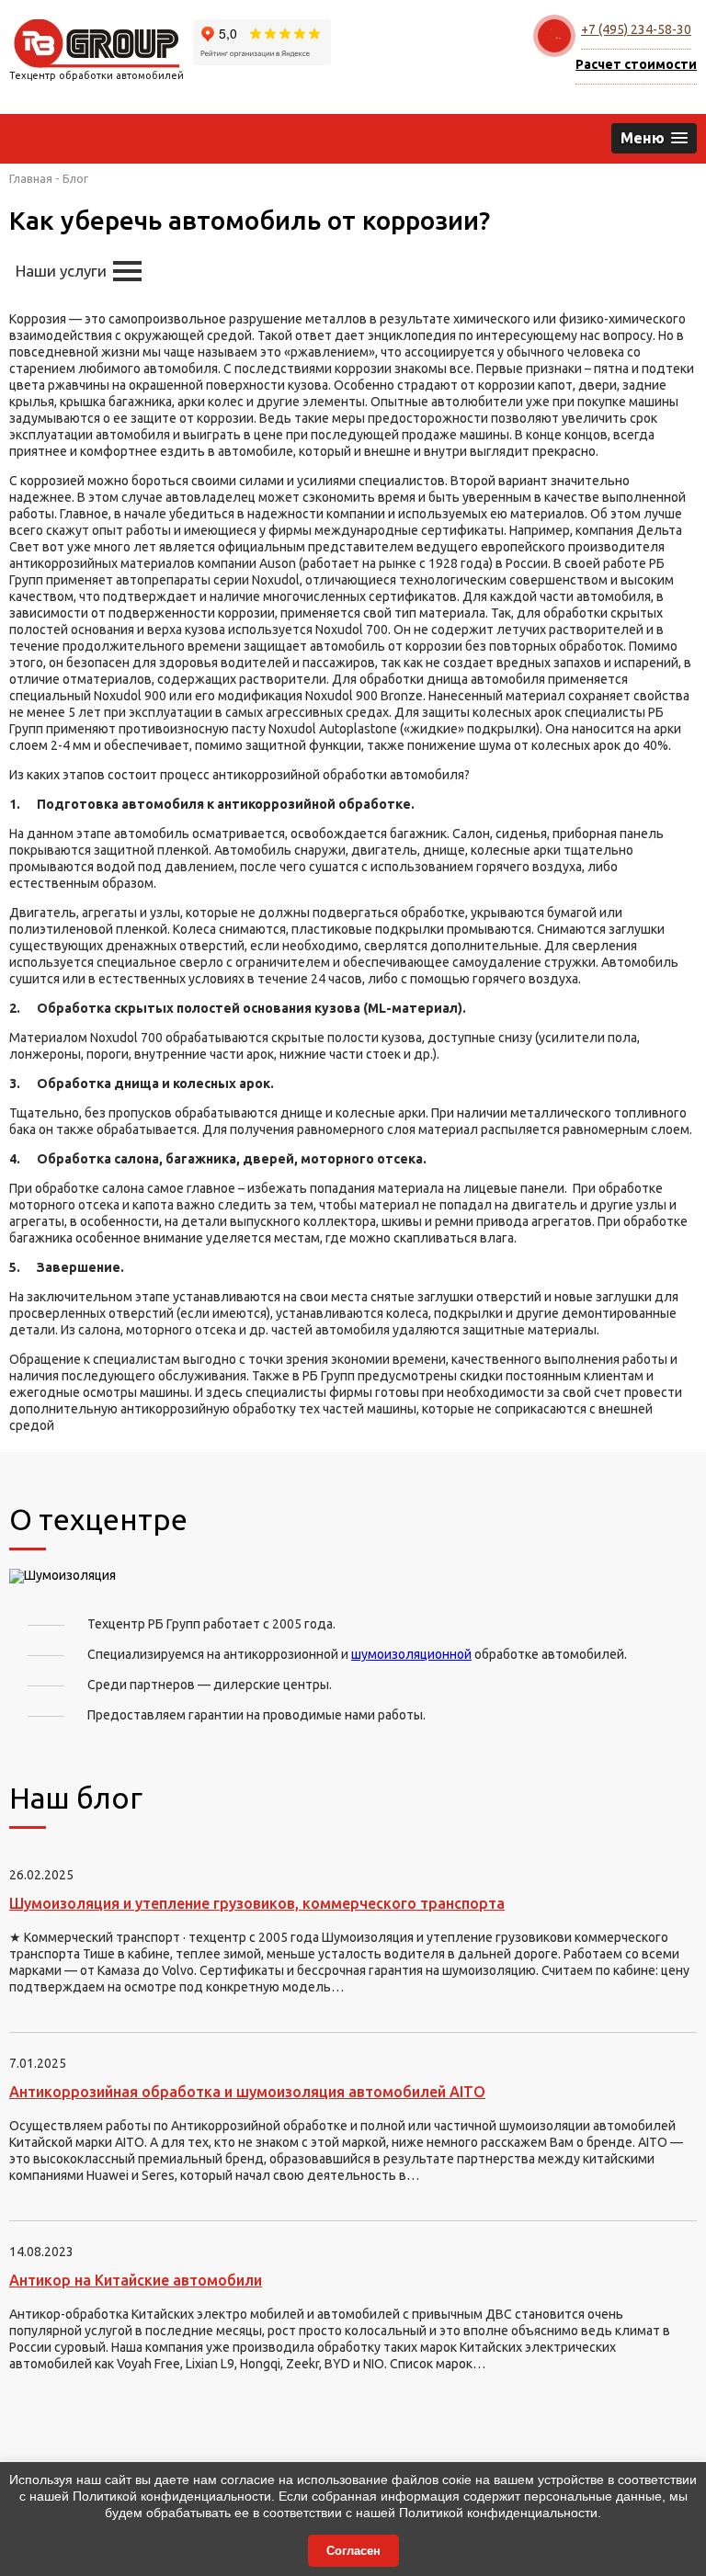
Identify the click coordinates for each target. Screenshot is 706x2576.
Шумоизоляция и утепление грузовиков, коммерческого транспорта (257, 1903)
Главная (31, 178)
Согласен (353, 2551)
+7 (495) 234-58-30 (636, 29)
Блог (75, 178)
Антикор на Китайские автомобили (136, 2280)
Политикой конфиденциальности (172, 2496)
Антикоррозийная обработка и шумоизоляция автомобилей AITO (247, 2092)
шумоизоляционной (411, 1654)
